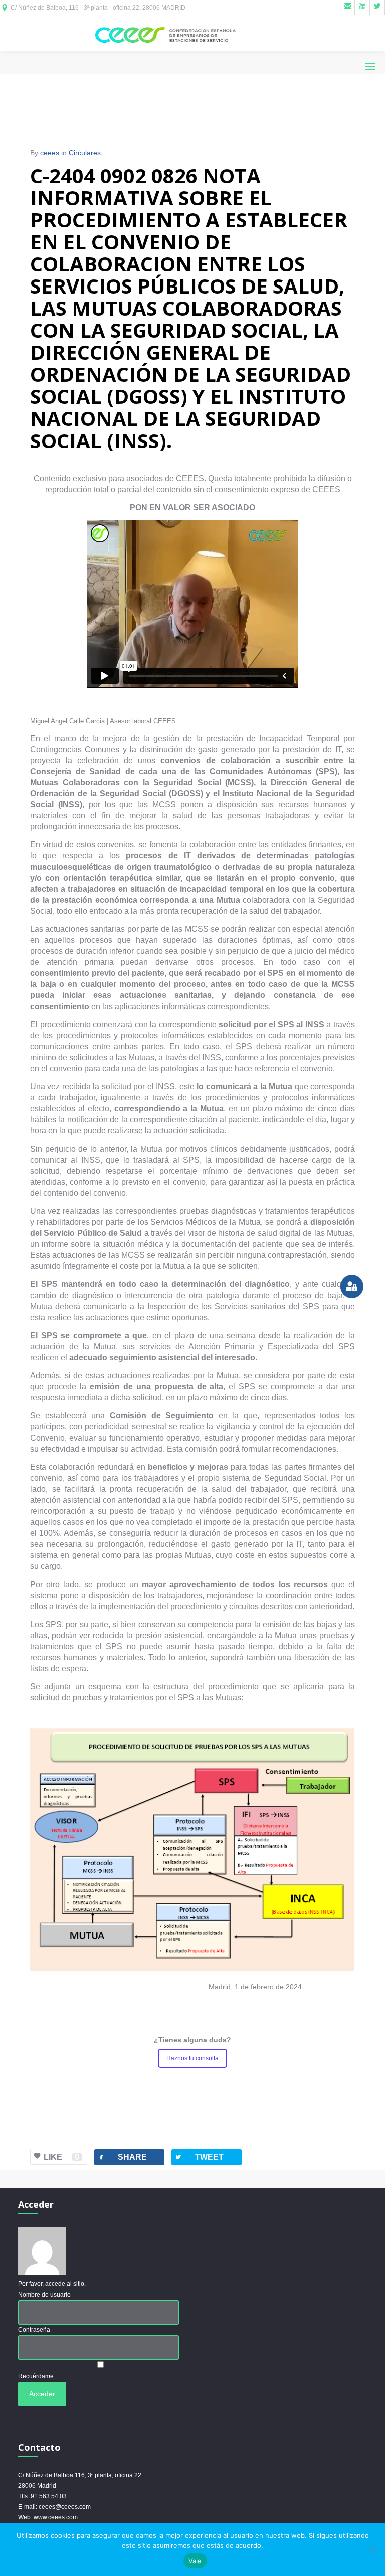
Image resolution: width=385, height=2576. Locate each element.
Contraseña (34, 2330)
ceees (50, 153)
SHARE (122, 2157)
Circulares (85, 153)
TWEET (199, 2157)
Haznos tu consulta (192, 2058)
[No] (372, 2549)
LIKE (61, 2157)
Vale (195, 2561)
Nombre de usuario (44, 2295)
